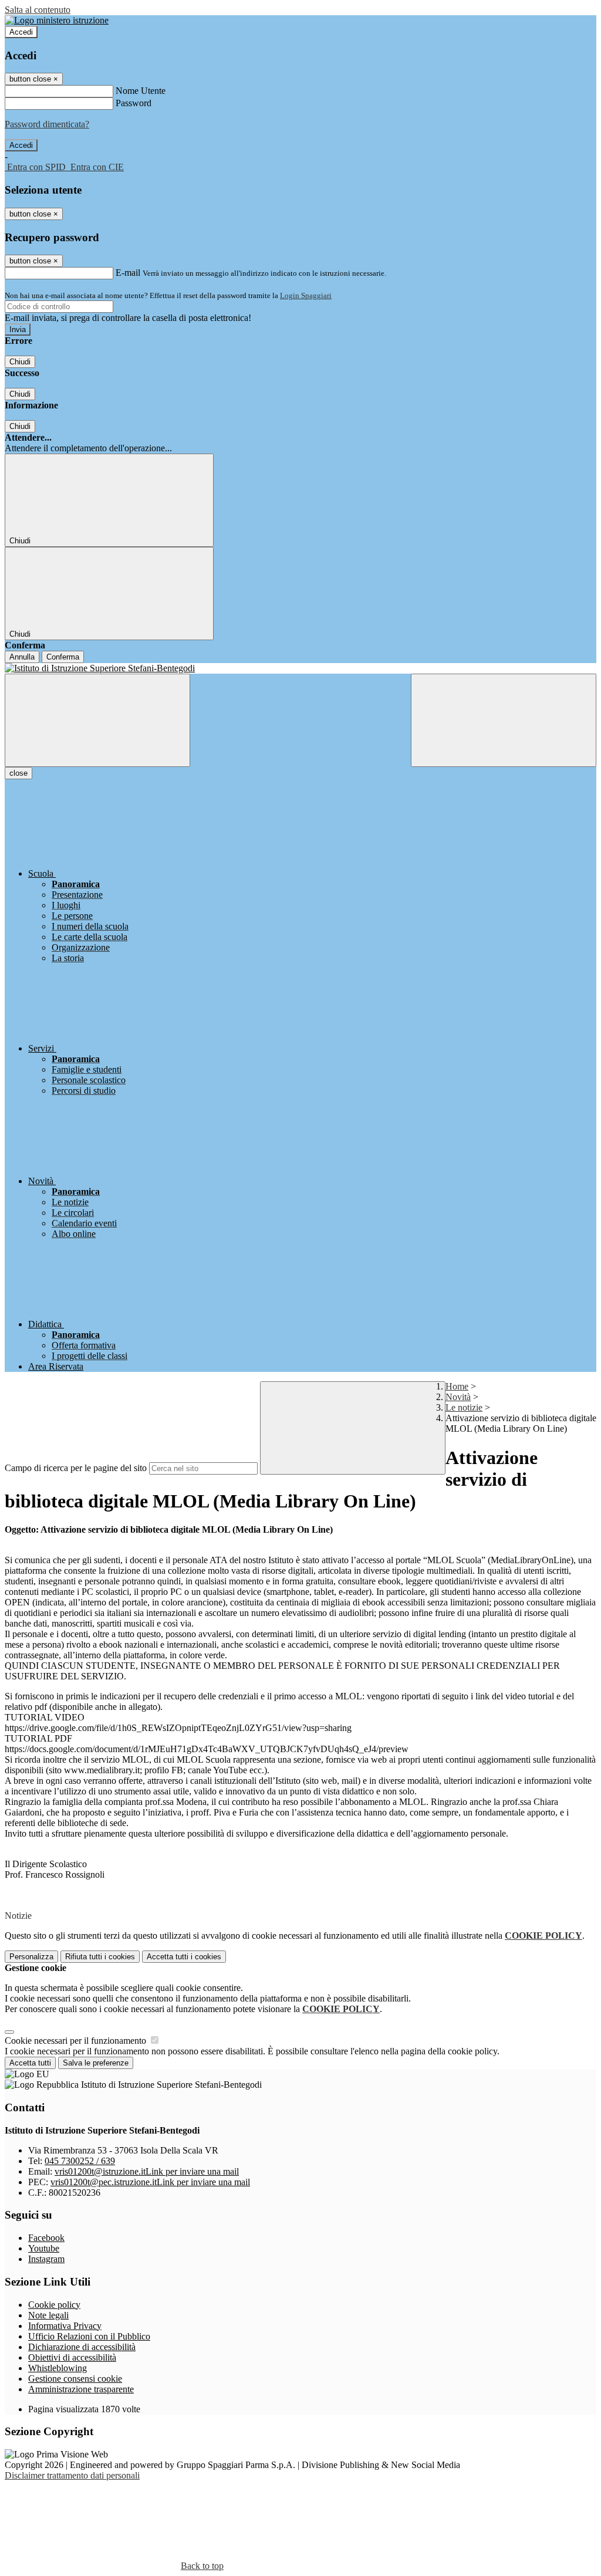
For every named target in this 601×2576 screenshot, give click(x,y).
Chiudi (20, 362)
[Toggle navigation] (97, 720)
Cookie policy (54, 2305)
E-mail (128, 273)
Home (457, 1386)
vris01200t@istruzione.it (147, 2171)
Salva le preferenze (96, 2063)
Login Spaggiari (306, 295)
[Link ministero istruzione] (57, 20)
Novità (458, 1397)
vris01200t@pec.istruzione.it (150, 2182)
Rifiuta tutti (100, 1957)
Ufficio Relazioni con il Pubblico (89, 2336)
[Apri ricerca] (504, 720)
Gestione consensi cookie (75, 2379)
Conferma (63, 657)
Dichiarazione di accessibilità (82, 2347)
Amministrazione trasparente (81, 2389)
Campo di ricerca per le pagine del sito (76, 1468)
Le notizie (464, 1407)
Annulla (22, 657)
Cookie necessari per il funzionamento (77, 2041)
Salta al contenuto (38, 10)
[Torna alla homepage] (300, 668)
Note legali (48, 2315)
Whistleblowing (58, 2368)
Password (134, 103)
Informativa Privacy (65, 2326)
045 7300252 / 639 (80, 2161)
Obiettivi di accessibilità (72, 2357)
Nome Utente (141, 91)
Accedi (21, 32)
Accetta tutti (184, 1957)
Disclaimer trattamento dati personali (72, 2475)
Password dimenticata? (47, 124)
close (18, 773)
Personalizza (31, 1957)
